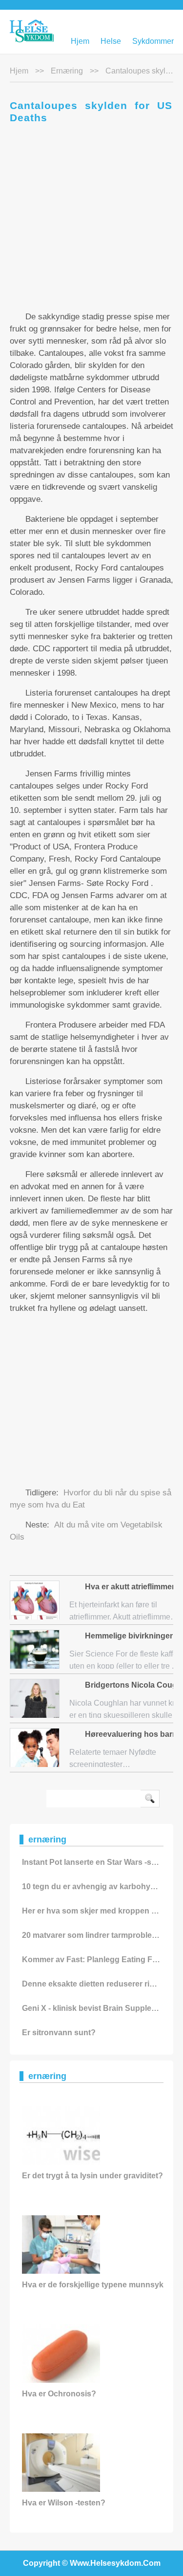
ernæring (67, 71)
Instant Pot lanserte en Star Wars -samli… (98, 1862)
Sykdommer (153, 41)
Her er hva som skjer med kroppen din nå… (102, 1911)
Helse (111, 41)
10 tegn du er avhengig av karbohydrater (97, 1886)
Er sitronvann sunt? (59, 2033)
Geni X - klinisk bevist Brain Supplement (96, 2008)
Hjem (80, 41)
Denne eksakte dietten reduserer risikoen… (102, 1984)
